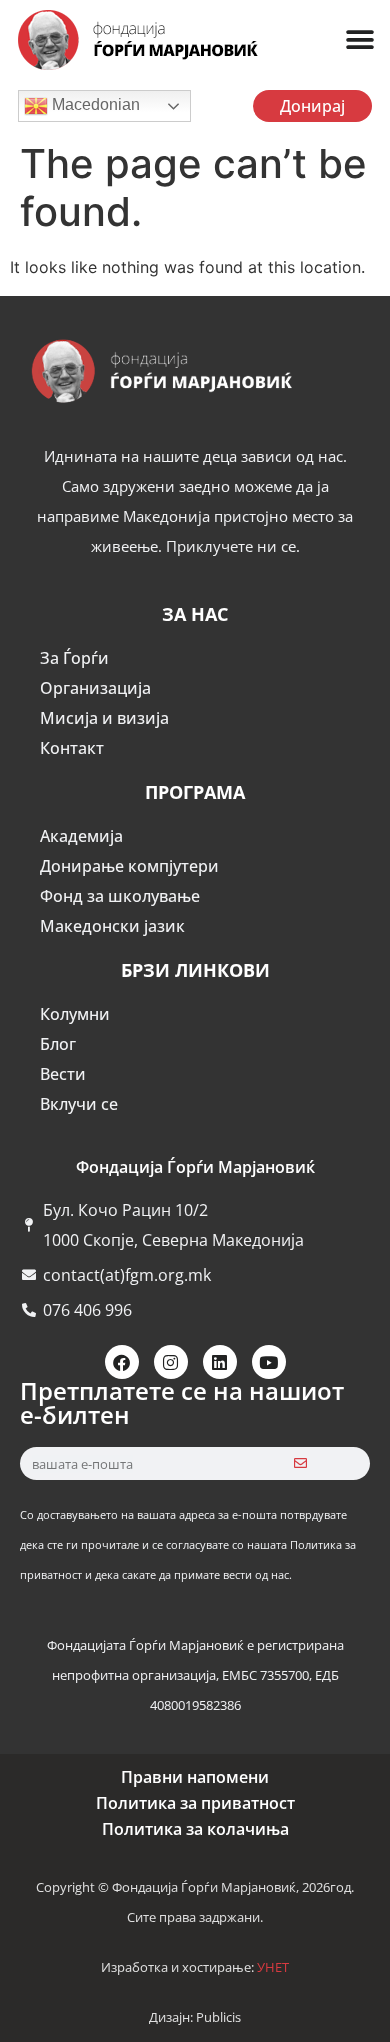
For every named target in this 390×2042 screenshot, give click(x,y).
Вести (63, 1074)
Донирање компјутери (129, 866)
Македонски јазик (112, 926)
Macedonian (94, 104)
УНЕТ (273, 1967)
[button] (359, 40)
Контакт (72, 748)
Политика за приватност (195, 1803)
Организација (95, 688)
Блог (58, 1044)
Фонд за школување (120, 896)
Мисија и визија (104, 718)
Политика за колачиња (195, 1829)
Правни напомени (195, 1777)
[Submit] (300, 1463)
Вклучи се (79, 1104)
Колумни (75, 1014)
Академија (81, 836)
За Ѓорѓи (74, 658)
